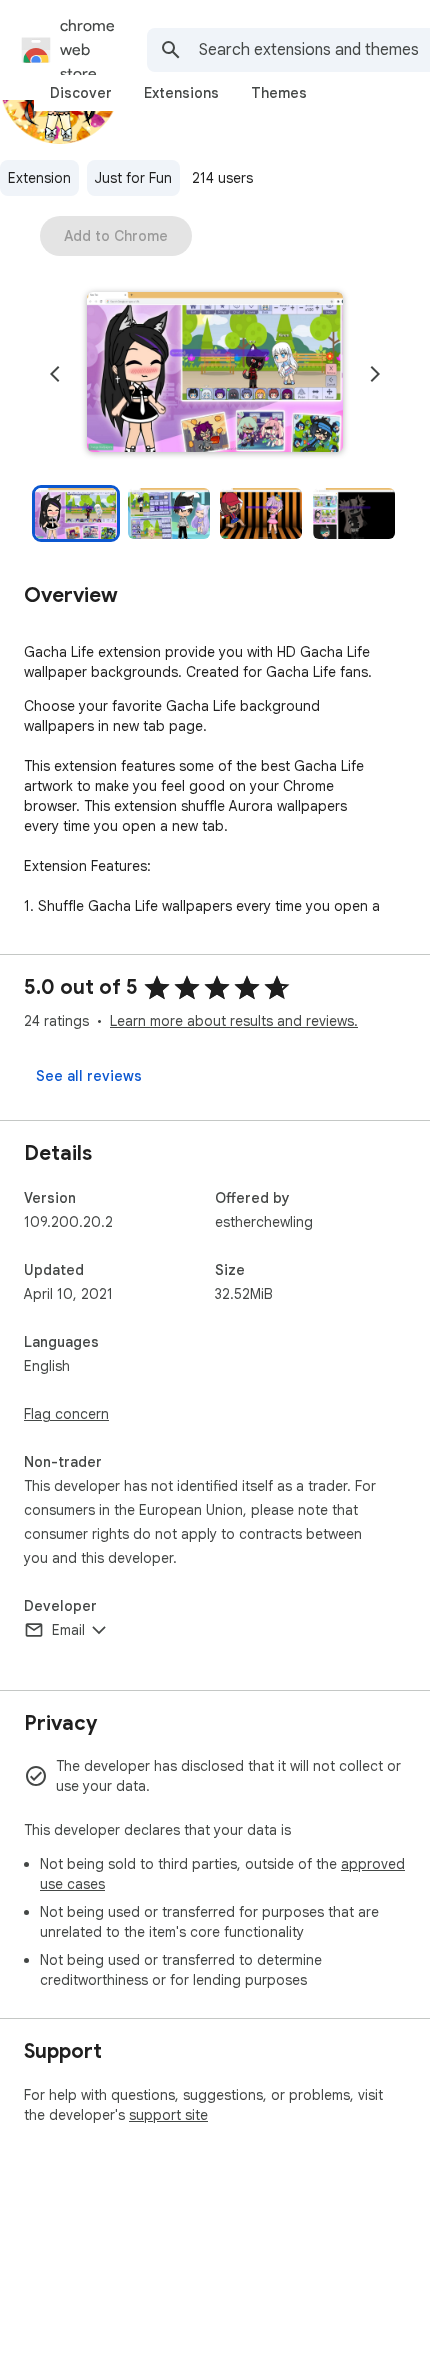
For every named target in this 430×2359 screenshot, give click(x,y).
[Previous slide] (55, 374)
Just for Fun (133, 178)
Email (68, 1630)
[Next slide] (375, 374)
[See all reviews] (89, 1076)
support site (168, 2115)
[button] (215, 374)
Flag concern (66, 1414)
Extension (39, 178)
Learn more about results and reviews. (234, 1021)
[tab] (81, 93)
